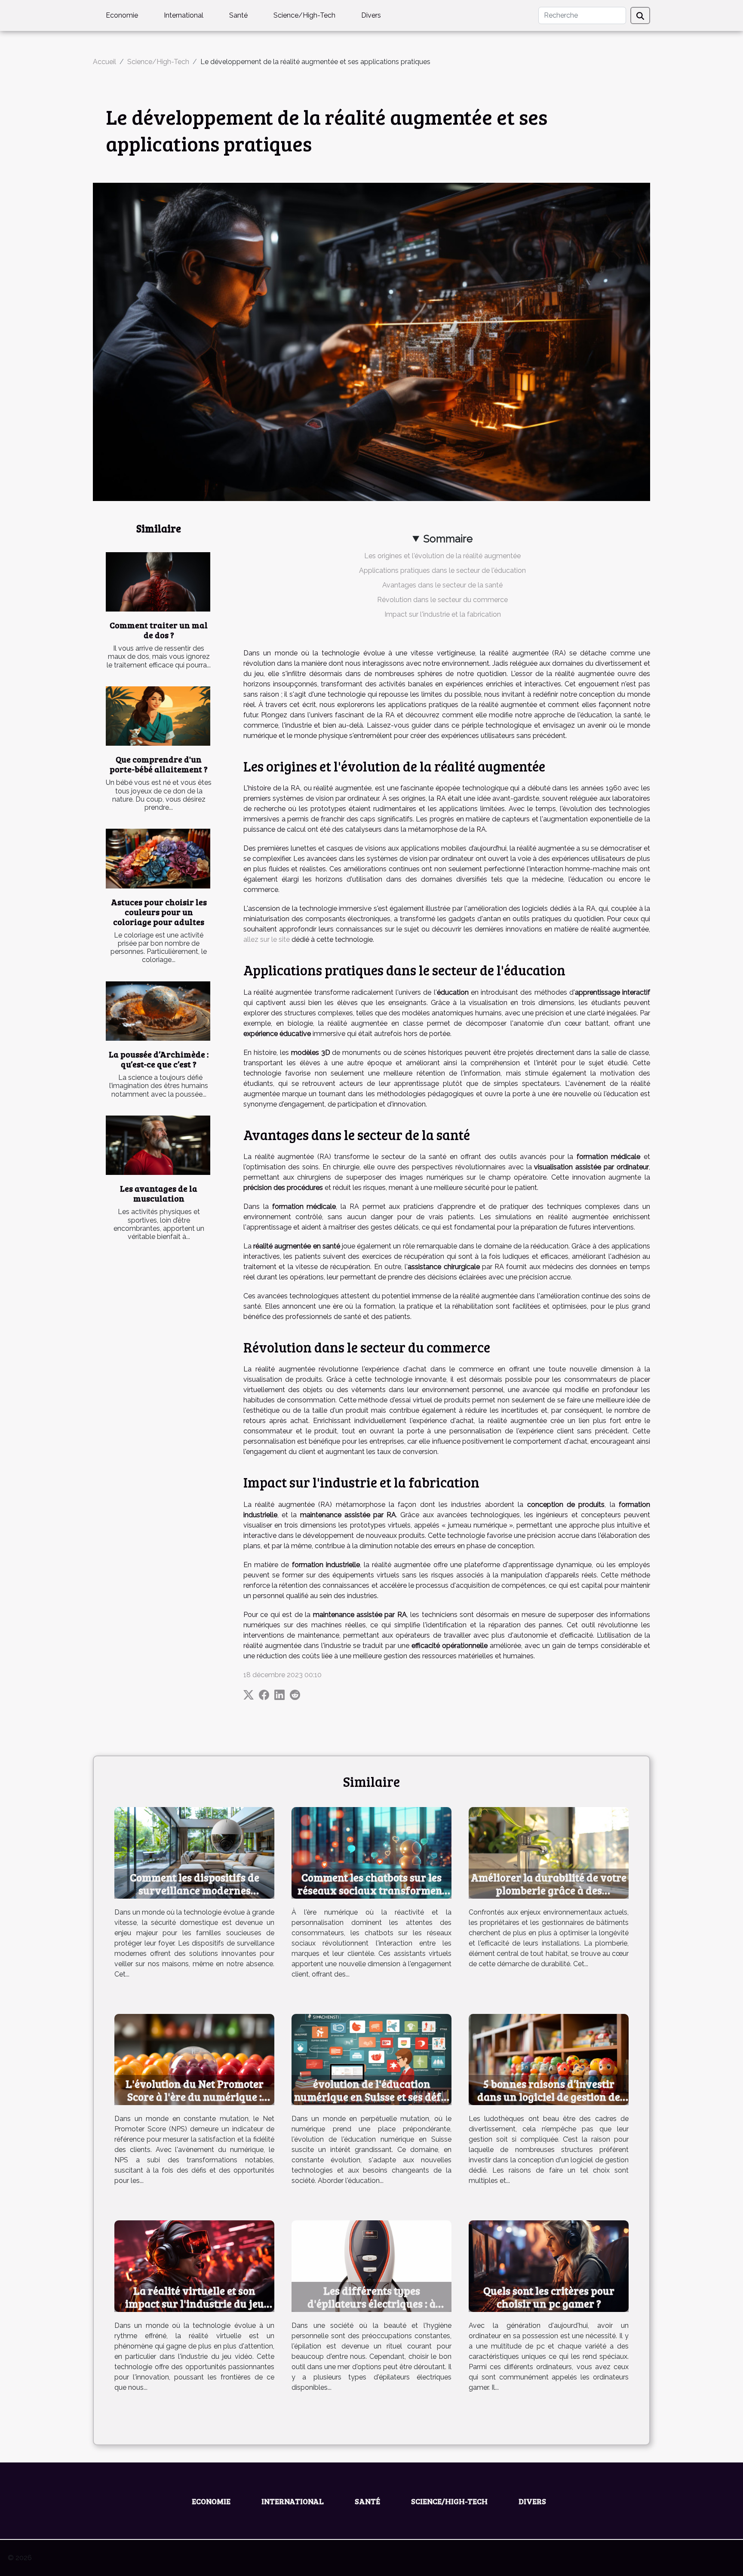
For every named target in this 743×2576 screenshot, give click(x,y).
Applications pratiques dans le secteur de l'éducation (442, 570)
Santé (238, 15)
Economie (122, 15)
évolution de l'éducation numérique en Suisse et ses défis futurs (372, 2096)
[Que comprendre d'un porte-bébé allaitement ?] (158, 716)
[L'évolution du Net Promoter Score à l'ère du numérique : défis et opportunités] (194, 2059)
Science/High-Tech (304, 15)
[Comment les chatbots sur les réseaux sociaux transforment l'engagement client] (371, 1852)
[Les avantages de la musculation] (158, 1145)
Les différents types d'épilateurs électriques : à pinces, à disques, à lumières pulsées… (372, 2310)
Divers (371, 15)
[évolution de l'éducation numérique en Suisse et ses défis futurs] (371, 2059)
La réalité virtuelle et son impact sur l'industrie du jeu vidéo (195, 2303)
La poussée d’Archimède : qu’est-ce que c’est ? (159, 1059)
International (184, 15)
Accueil (104, 62)
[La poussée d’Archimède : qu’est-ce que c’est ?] (158, 1011)
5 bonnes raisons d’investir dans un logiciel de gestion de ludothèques (549, 2096)
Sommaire (448, 539)
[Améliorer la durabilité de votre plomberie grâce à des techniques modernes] (549, 1852)
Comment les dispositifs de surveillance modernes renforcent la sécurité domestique (195, 1897)
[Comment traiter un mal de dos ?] (158, 582)
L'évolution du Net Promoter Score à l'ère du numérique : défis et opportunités (195, 2096)
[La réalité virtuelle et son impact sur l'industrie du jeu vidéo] (194, 2265)
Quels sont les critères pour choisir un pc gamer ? (549, 2297)
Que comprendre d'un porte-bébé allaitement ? (159, 764)
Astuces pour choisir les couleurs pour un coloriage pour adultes (159, 912)
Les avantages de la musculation (159, 1193)
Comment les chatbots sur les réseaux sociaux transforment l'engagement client (372, 1890)
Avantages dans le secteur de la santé (442, 585)
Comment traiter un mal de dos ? (159, 630)
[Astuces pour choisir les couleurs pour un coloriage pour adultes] (158, 859)
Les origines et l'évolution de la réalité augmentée (442, 556)
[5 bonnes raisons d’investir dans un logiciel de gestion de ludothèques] (549, 2059)
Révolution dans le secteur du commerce (442, 600)
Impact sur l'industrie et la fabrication (443, 614)
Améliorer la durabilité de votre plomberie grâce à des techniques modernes (549, 1890)
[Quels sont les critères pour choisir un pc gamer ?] (549, 2265)
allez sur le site (267, 939)
